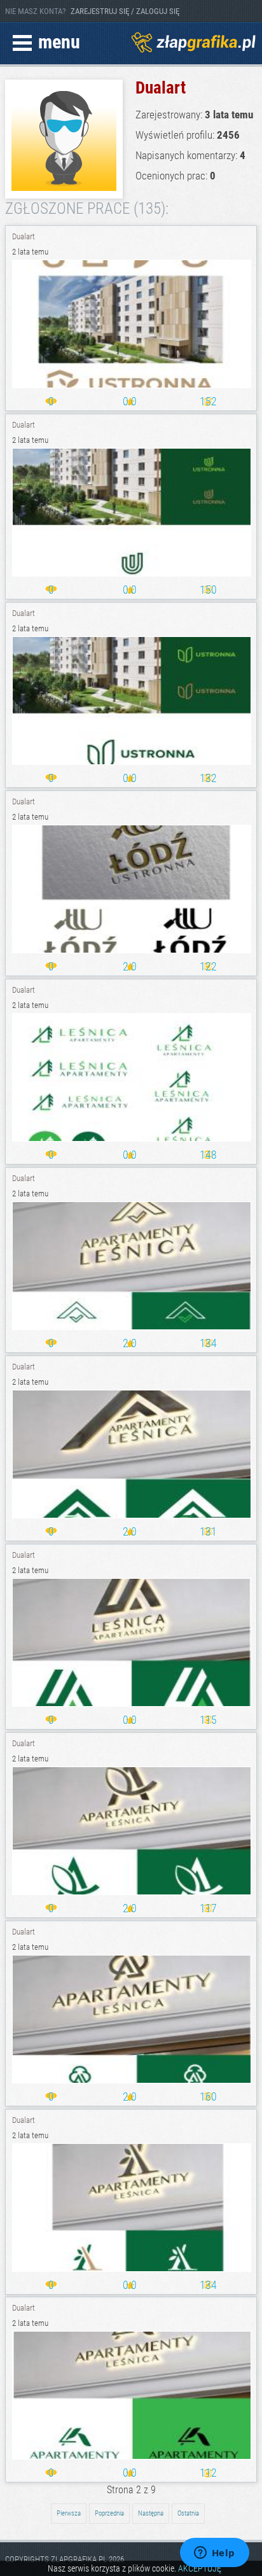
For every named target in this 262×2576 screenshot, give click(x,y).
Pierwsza (69, 2513)
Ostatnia (188, 2513)
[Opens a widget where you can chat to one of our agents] (214, 2554)
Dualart (24, 236)
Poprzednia (109, 2513)
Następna (151, 2513)
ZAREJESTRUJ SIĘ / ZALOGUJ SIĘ (125, 11)
